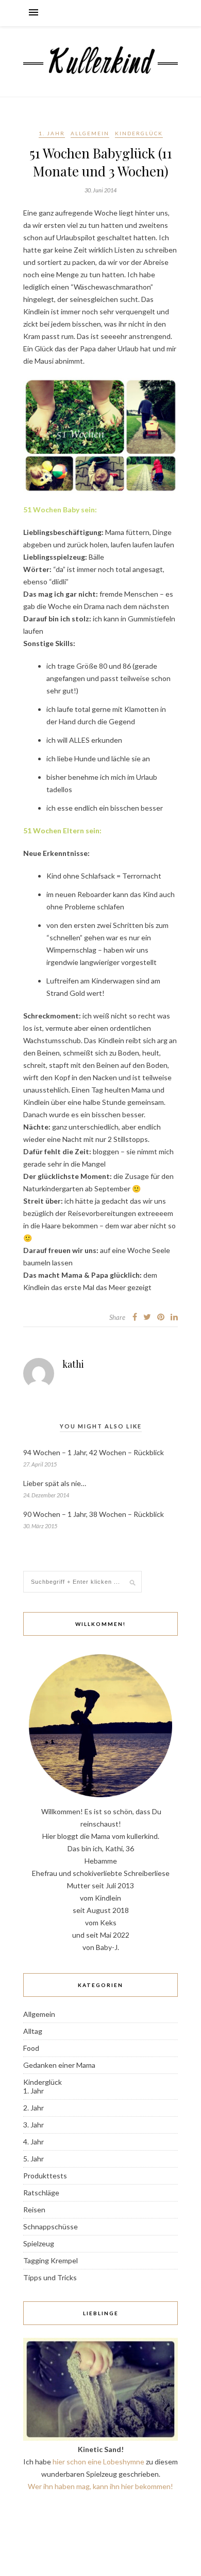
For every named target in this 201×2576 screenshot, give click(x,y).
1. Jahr (52, 133)
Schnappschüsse (51, 2226)
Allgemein (90, 133)
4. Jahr (33, 2142)
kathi (73, 1364)
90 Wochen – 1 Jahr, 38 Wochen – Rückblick (94, 1514)
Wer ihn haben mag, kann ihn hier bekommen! (100, 2486)
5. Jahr (33, 2159)
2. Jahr (33, 2108)
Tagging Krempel (51, 2260)
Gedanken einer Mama (59, 2065)
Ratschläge (41, 2193)
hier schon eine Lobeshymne (98, 2462)
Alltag (33, 2031)
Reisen (34, 2210)
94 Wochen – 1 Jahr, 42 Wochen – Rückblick (94, 1452)
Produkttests (45, 2176)
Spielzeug (39, 2243)
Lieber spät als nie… (55, 1483)
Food (31, 2048)
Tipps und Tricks (50, 2277)
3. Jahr (33, 2125)
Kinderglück (139, 133)
